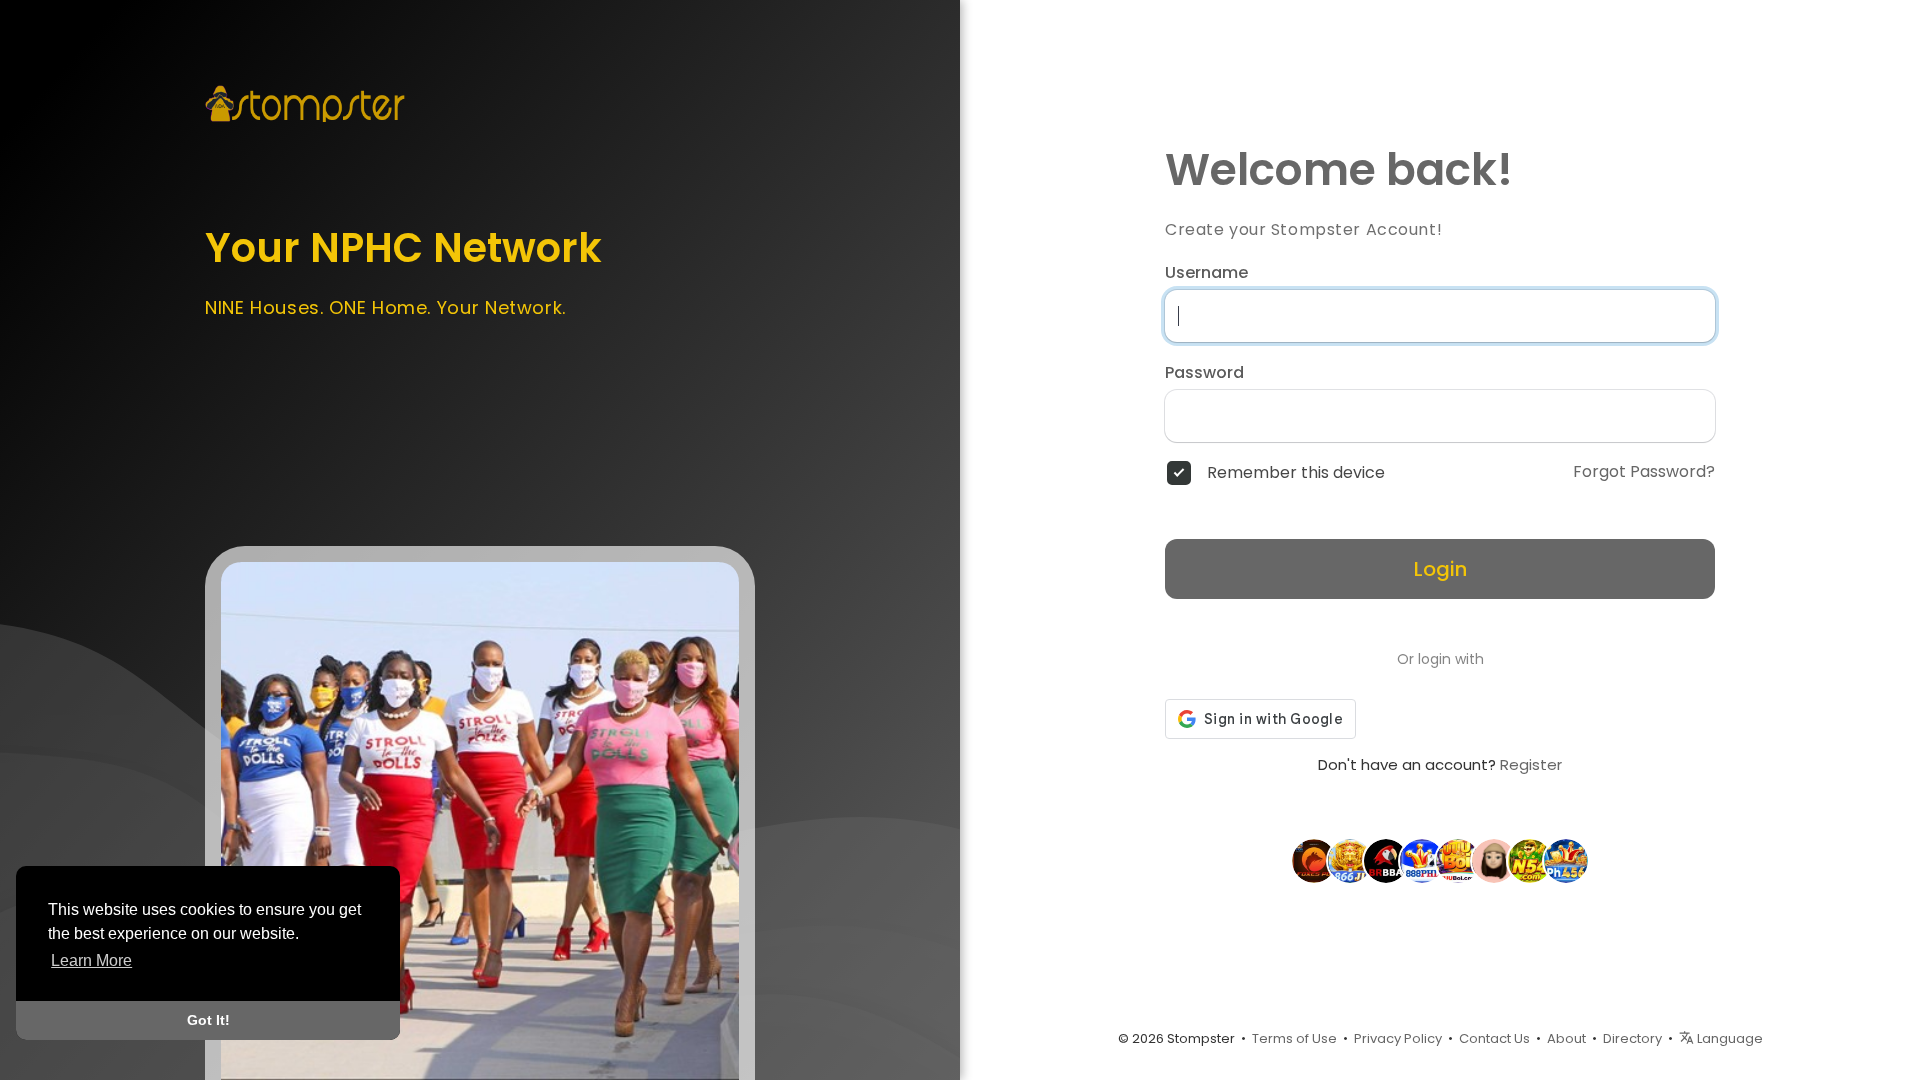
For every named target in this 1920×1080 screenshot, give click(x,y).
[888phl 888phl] (1422, 860)
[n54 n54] (1530, 860)
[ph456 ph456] (1566, 860)
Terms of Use (1294, 1038)
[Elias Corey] (1494, 860)
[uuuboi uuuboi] (1458, 860)
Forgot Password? (1644, 472)
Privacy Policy (1398, 1038)
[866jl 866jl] (1350, 860)
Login (1440, 569)
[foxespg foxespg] (1314, 860)
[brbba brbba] (1386, 860)
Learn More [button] (91, 960)
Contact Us (1494, 1038)
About (1566, 1038)
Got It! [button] (208, 1020)
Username (1206, 273)
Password (1204, 373)
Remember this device (1296, 473)
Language (1728, 1038)
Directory (1632, 1038)
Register (1531, 764)
